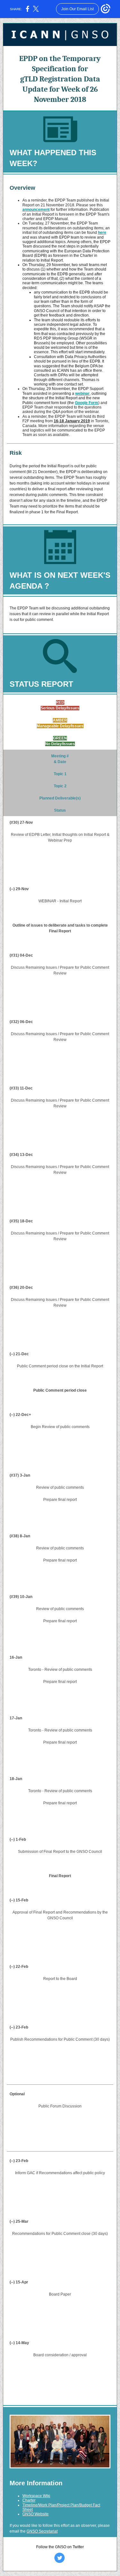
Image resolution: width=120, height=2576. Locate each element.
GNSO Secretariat (42, 2531)
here (102, 233)
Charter (29, 2500)
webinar (82, 394)
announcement (36, 210)
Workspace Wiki (36, 2496)
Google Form (87, 403)
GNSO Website (36, 2514)
